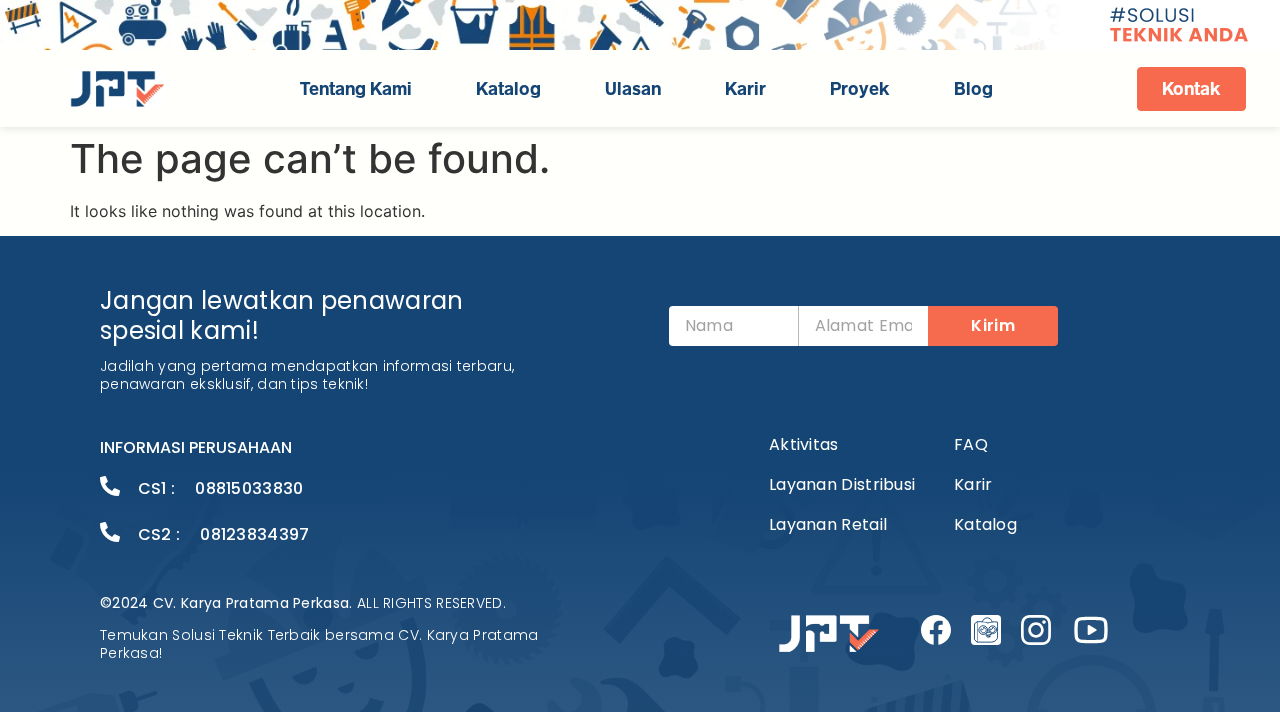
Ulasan (633, 89)
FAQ (971, 444)
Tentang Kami (356, 89)
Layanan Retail (828, 524)
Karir (745, 89)
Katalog (508, 89)
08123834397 (254, 534)
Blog (973, 89)
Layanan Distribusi (842, 484)
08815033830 (249, 488)
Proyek (860, 89)
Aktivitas (804, 444)
